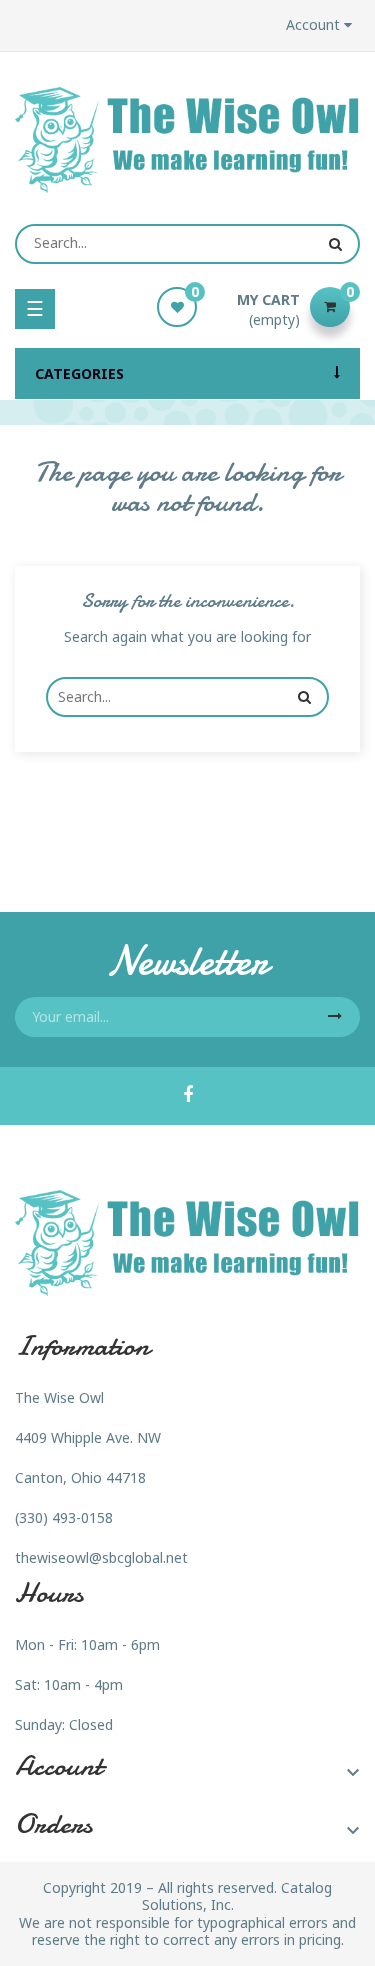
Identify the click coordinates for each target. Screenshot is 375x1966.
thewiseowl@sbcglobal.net (101, 1557)
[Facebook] (188, 1096)
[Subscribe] (335, 1017)
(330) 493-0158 (64, 1517)
